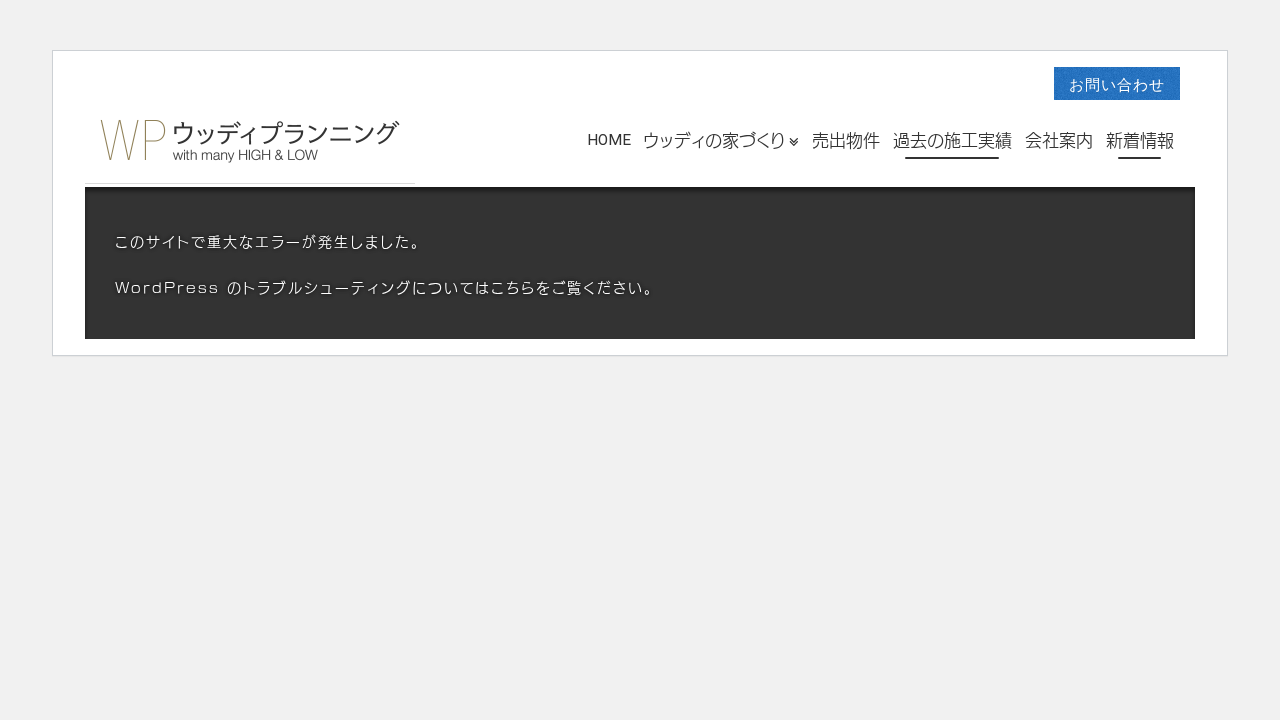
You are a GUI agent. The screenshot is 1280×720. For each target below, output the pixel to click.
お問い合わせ (1117, 84)
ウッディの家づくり (714, 140)
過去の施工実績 (952, 140)
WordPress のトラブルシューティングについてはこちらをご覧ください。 (384, 288)
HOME (609, 139)
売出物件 (846, 140)
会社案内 (1059, 140)
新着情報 (1140, 140)
